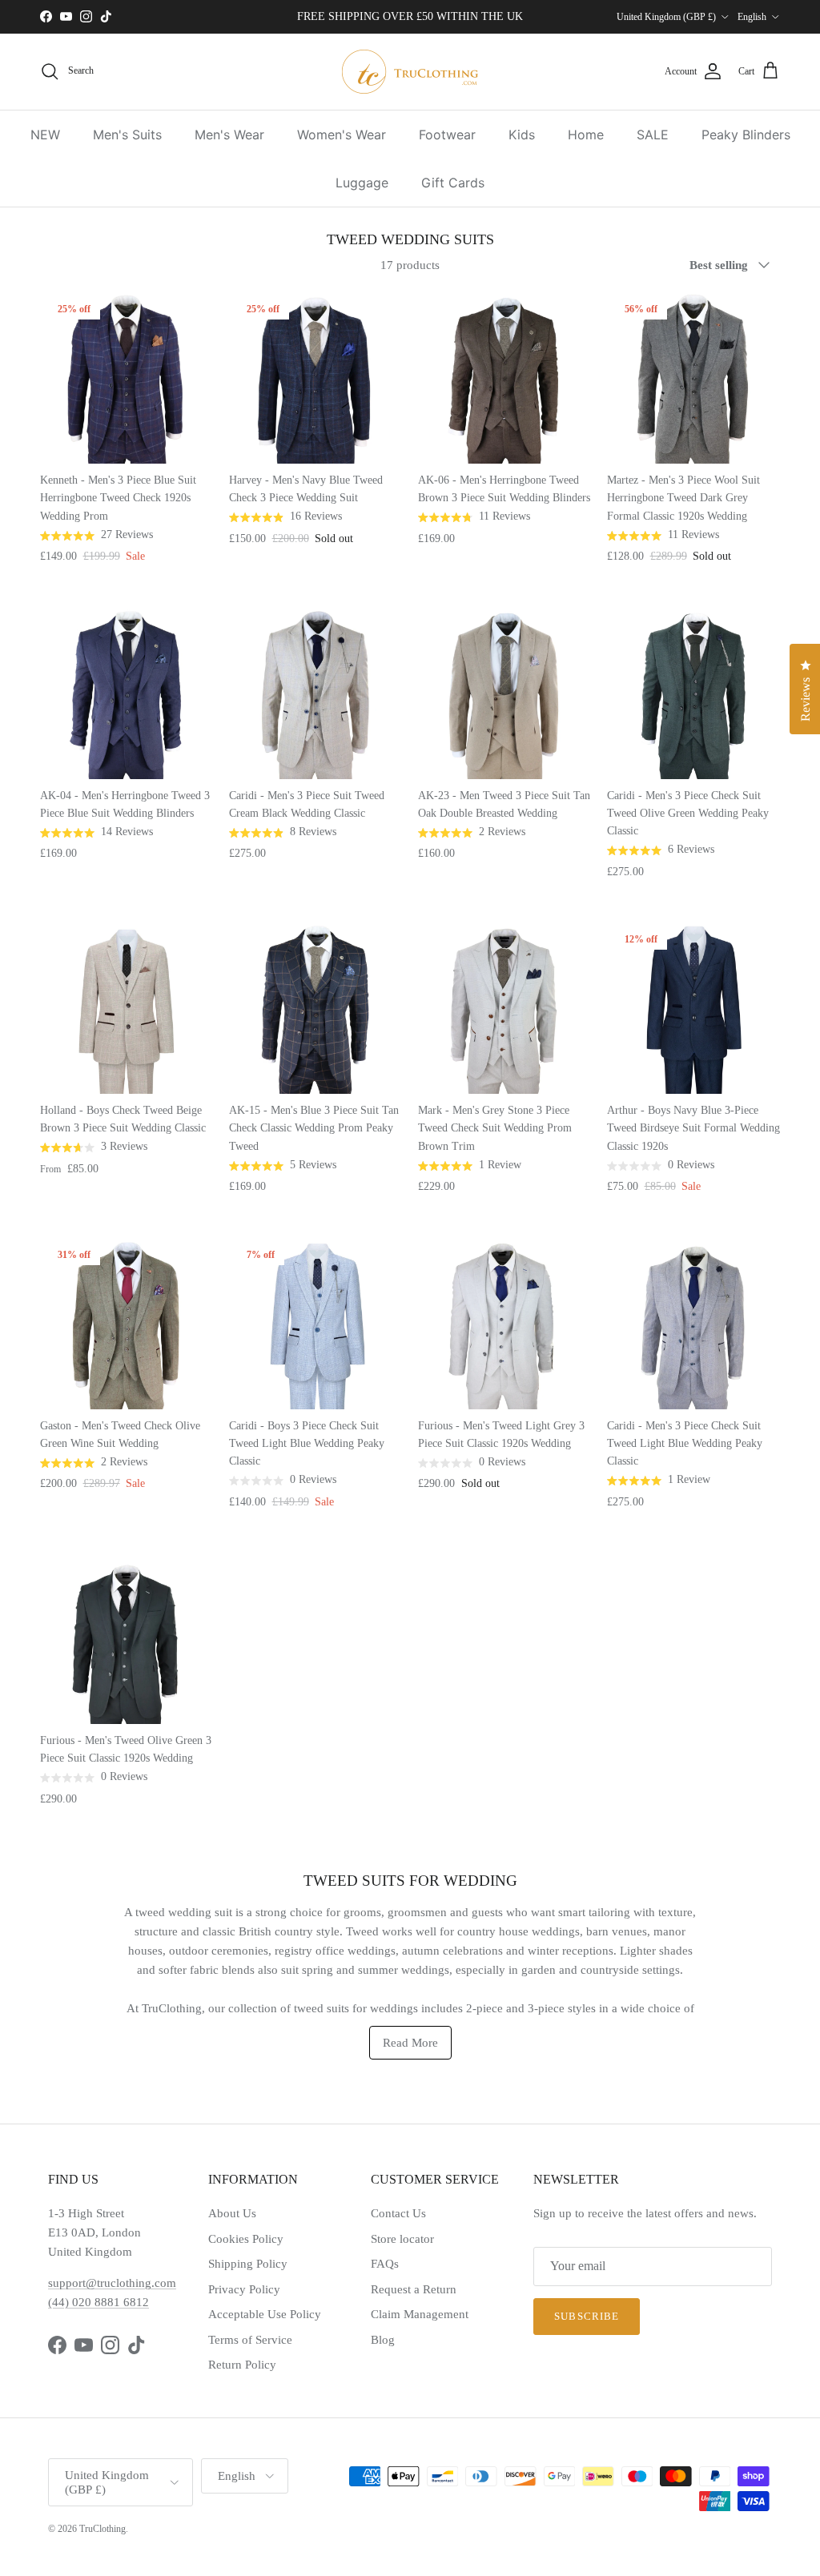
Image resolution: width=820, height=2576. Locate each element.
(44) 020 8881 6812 (98, 2302)
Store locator (402, 2239)
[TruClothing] (410, 72)
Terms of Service (250, 2340)
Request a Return (414, 2289)
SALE (653, 135)
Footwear (447, 135)
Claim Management (420, 2314)
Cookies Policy (246, 2239)
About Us (232, 2213)
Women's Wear (342, 135)
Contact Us (398, 2213)
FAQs (385, 2264)
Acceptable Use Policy (265, 2314)
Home (586, 135)
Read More (410, 2043)
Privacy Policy (244, 2289)
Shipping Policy (248, 2264)
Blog (383, 2340)
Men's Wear (229, 135)
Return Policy (242, 2365)
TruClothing (102, 2529)
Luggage (362, 183)
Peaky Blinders (746, 135)
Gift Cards (453, 183)
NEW (45, 135)
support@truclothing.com (112, 2283)
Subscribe (586, 2316)
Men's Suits (127, 135)
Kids (522, 135)
